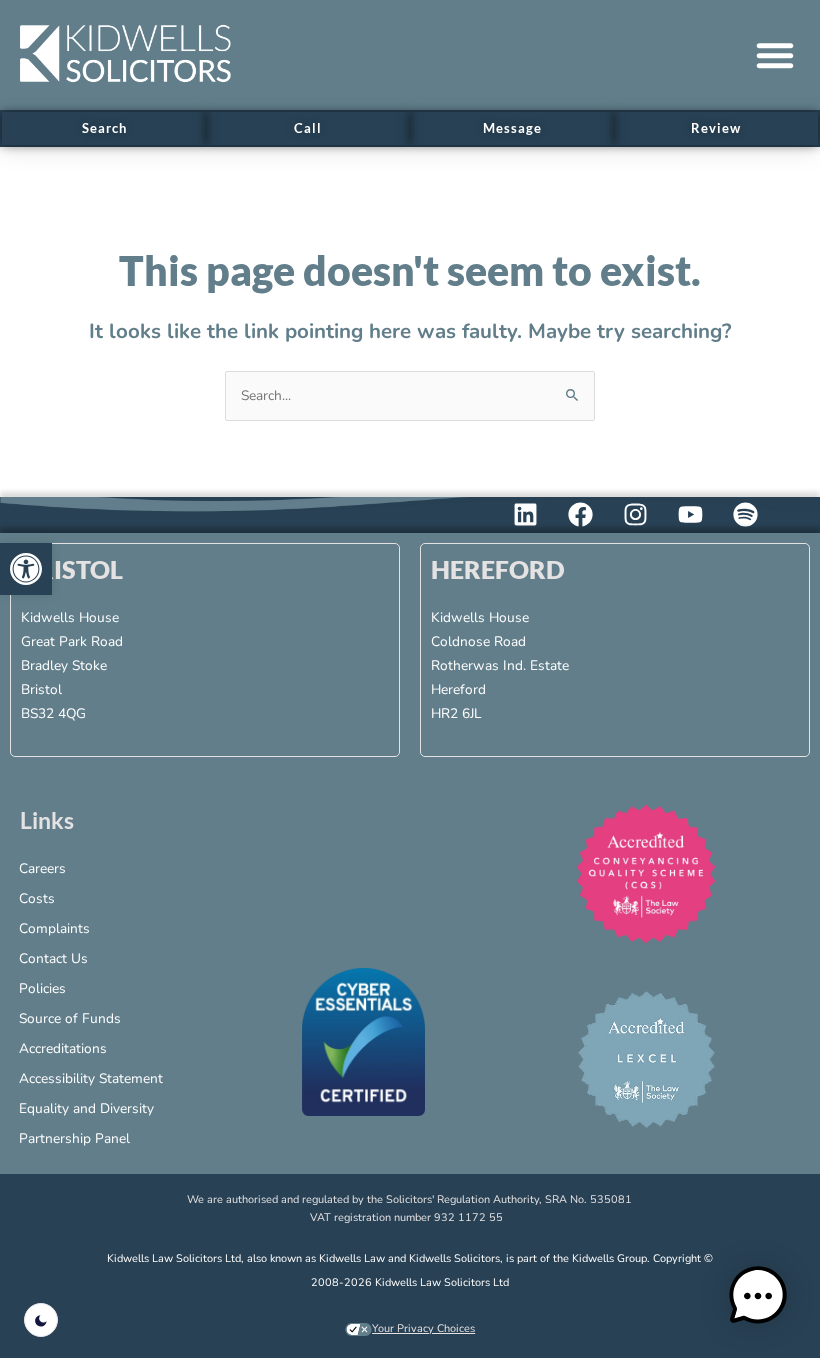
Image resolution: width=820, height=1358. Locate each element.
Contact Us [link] (53, 958)
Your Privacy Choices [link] (423, 1328)
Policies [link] (42, 988)
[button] (775, 55)
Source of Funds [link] (70, 1018)
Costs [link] (37, 898)
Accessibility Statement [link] (91, 1078)
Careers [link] (42, 868)
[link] (26, 569)
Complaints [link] (54, 928)
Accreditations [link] (63, 1048)
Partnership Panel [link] (74, 1138)
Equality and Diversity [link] (86, 1108)
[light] (41, 1320)
